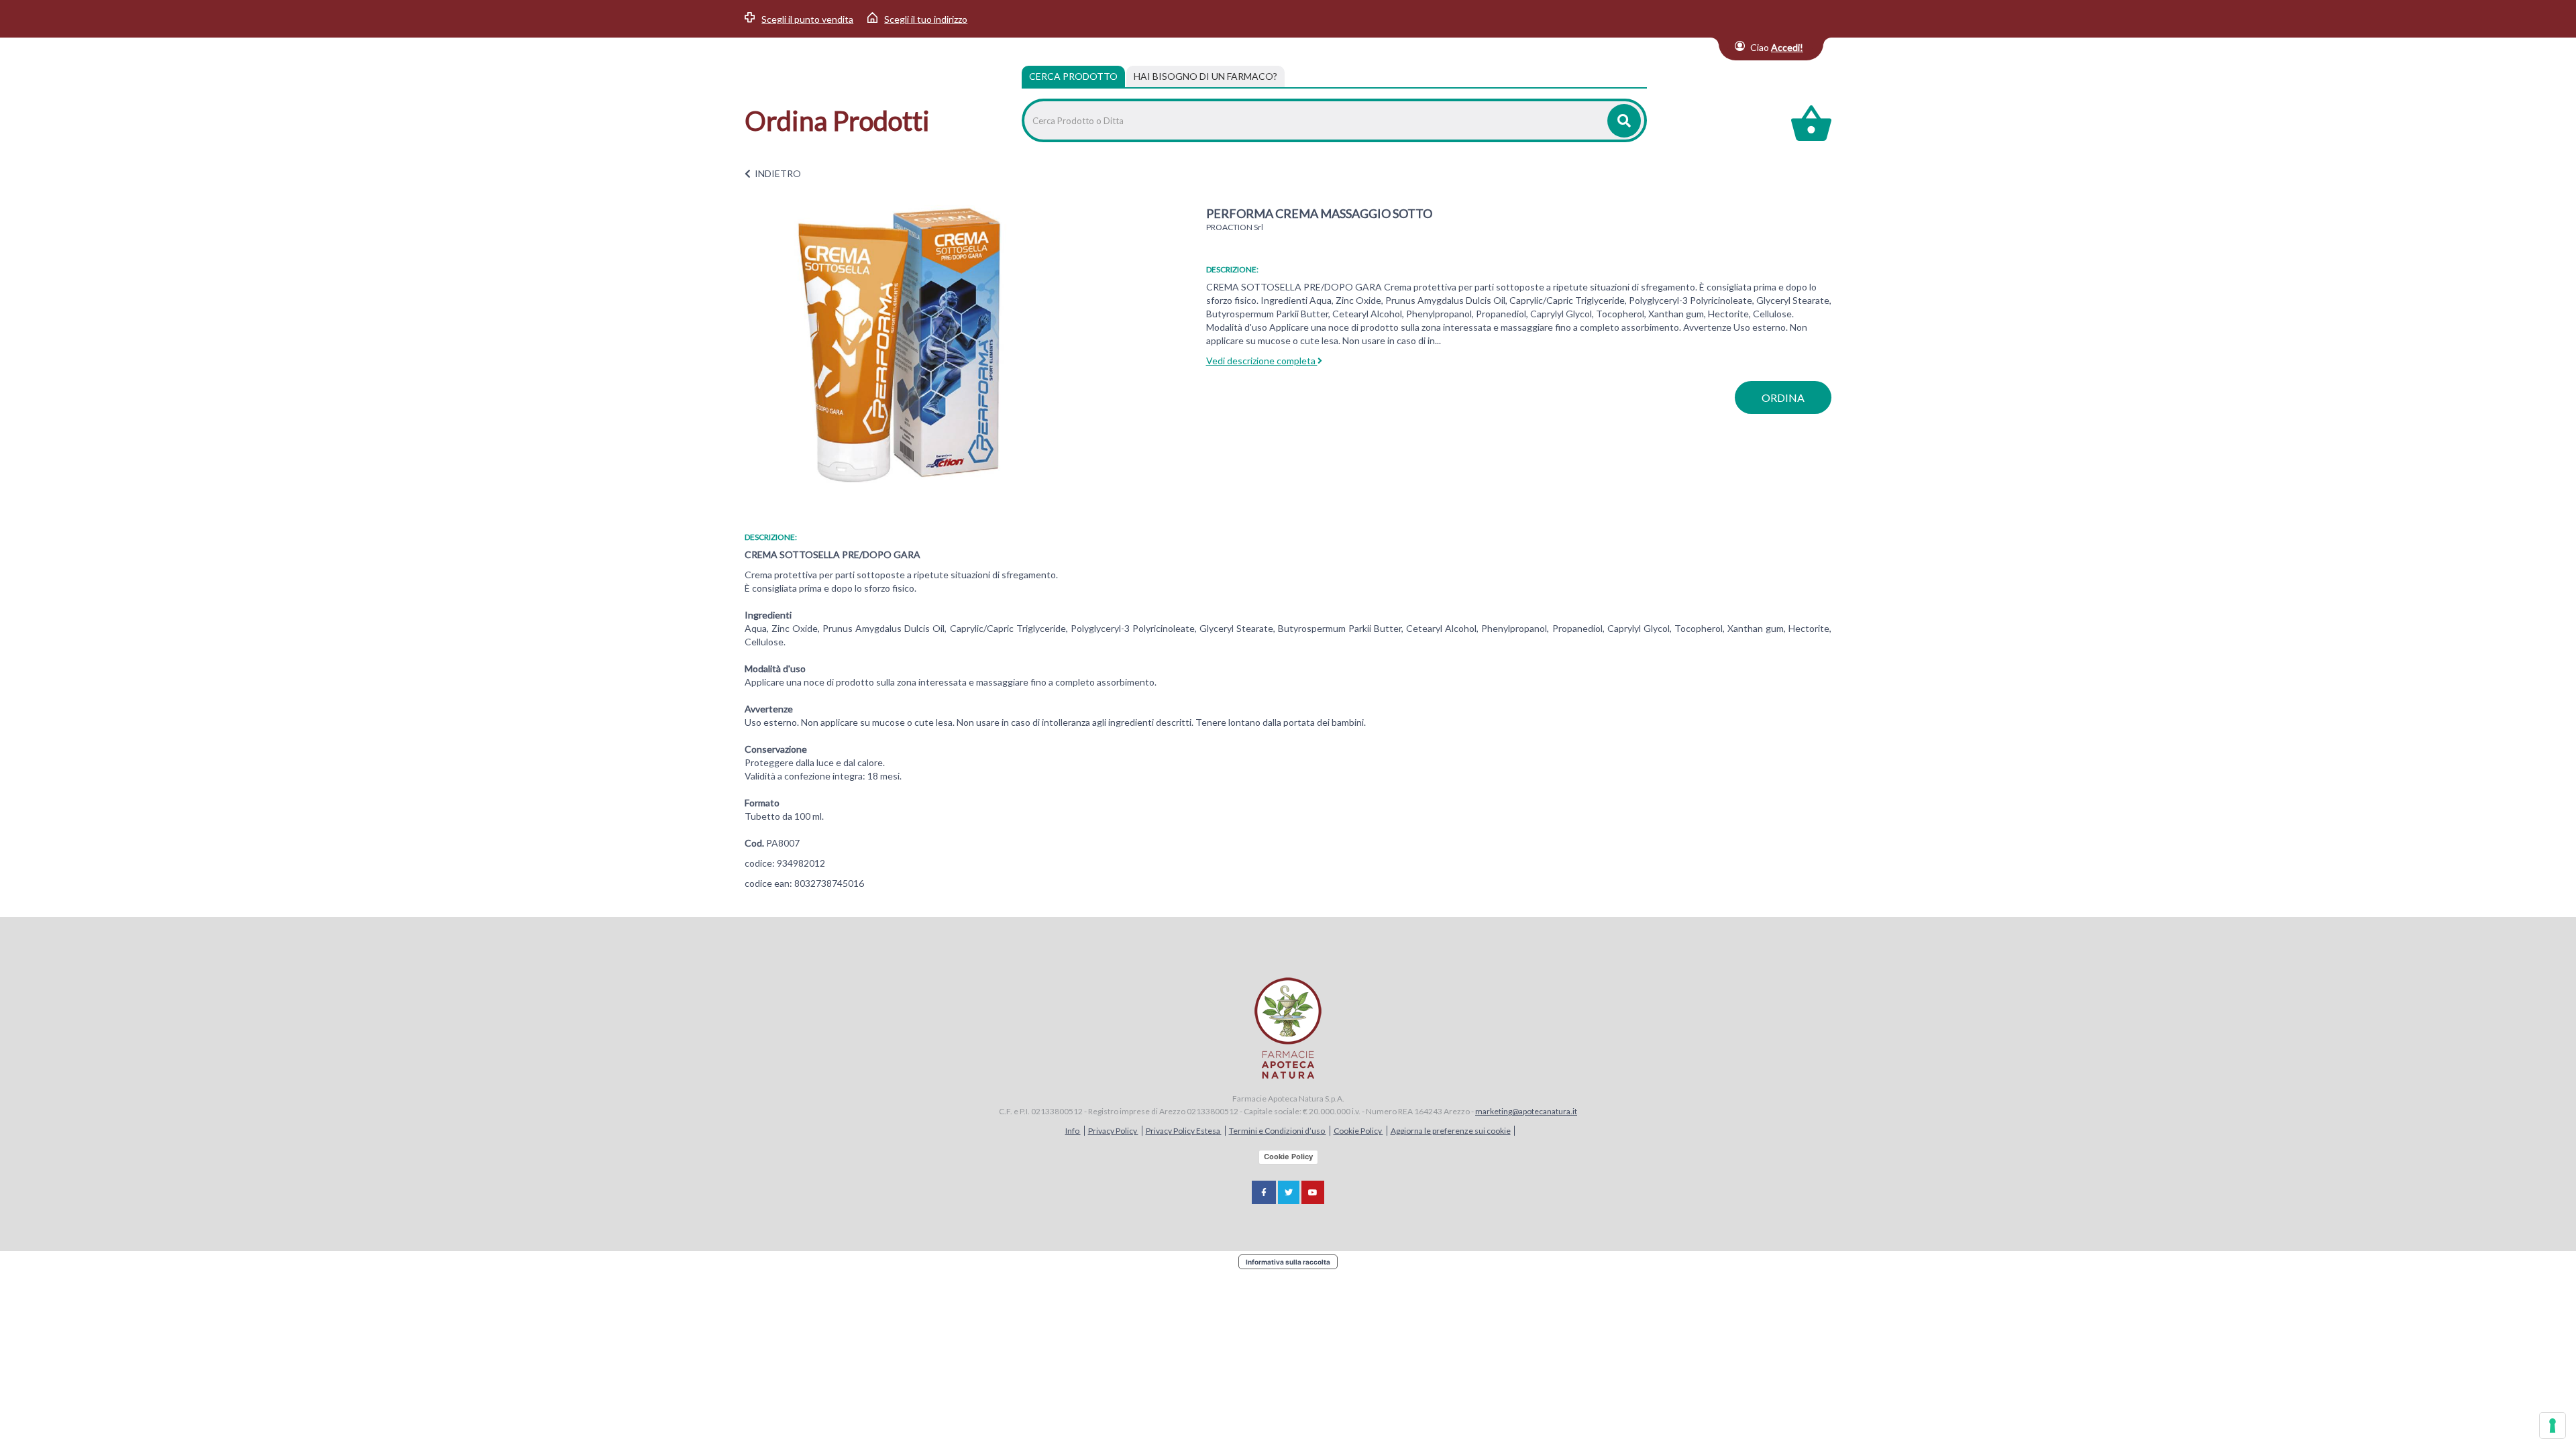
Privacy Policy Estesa (1184, 1131)
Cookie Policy (1358, 1131)
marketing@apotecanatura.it (1526, 1111)
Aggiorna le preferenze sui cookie (1451, 1131)
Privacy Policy (1113, 1131)
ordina (1783, 397)
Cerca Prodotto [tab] (1073, 76)
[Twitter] (1289, 1192)
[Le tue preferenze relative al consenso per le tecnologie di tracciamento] (2553, 1426)
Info (1073, 1131)
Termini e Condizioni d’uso (1278, 1131)
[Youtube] (1313, 1192)
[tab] (1205, 76)
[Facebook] (1264, 1192)
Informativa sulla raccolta (1288, 1262)
